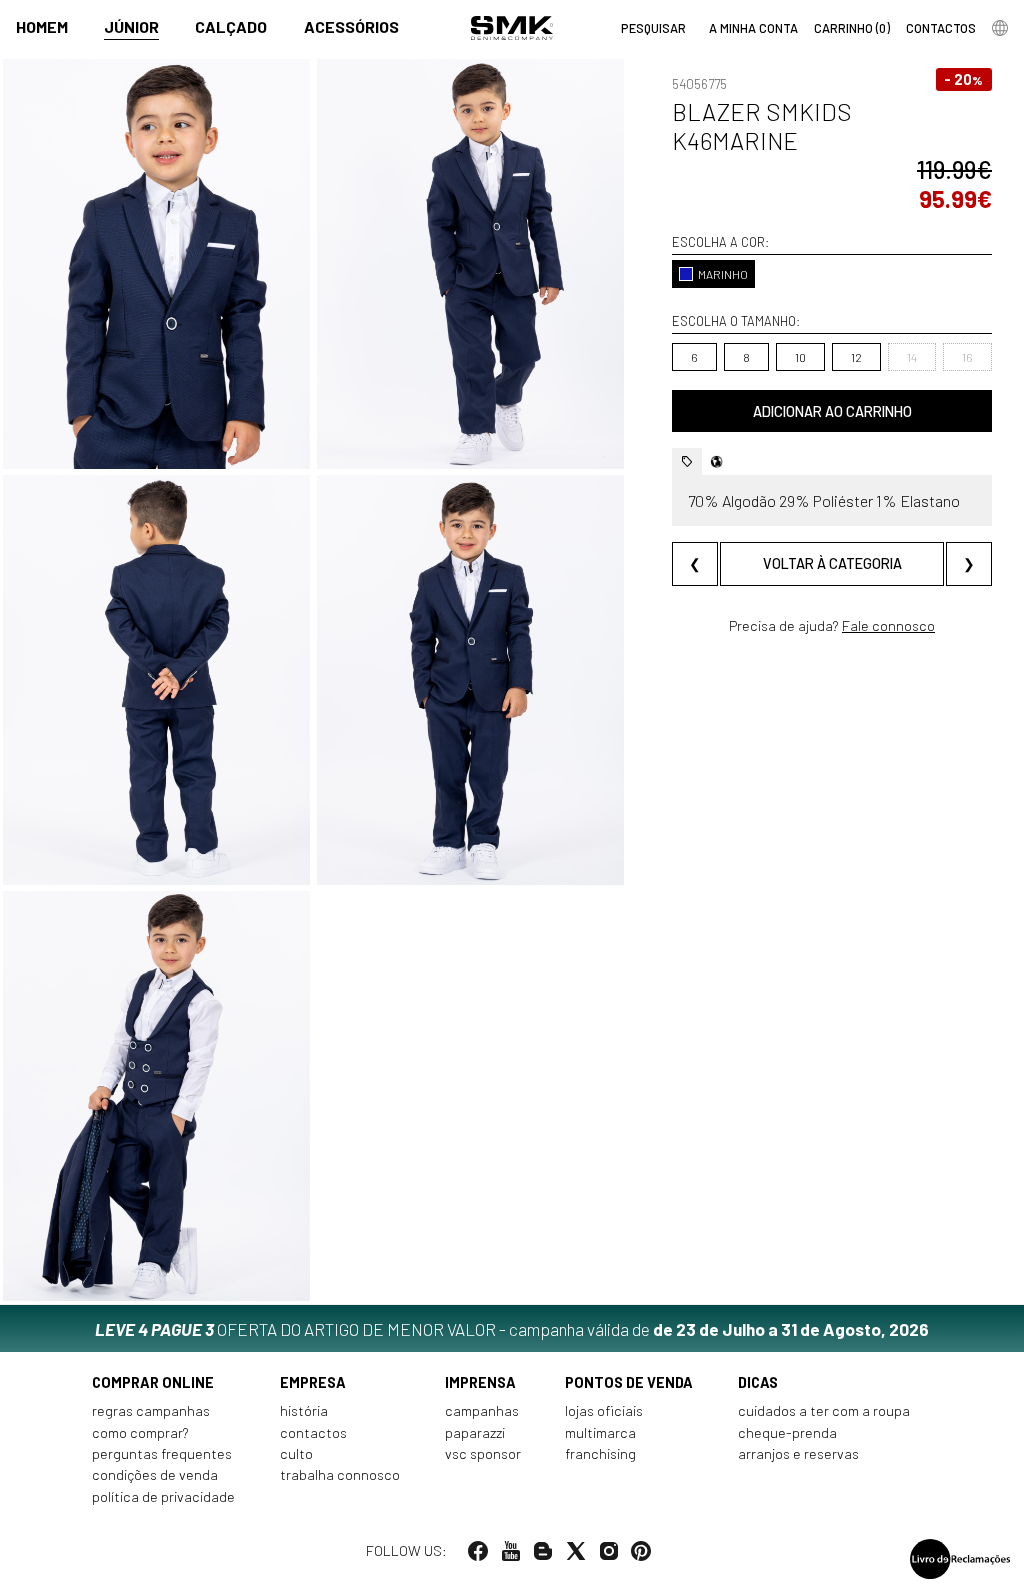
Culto (296, 1453)
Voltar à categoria (832, 563)
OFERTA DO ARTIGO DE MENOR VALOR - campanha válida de (512, 1329)
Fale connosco (888, 625)
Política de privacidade (163, 1496)
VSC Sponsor (483, 1453)
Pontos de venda (629, 1382)
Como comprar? (140, 1432)
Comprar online (153, 1382)
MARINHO (723, 274)
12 (856, 357)
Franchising (600, 1453)
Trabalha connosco (340, 1474)
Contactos (313, 1432)
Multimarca (600, 1432)
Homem (42, 26)
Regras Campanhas (151, 1410)
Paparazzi (475, 1432)
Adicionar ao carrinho (832, 411)
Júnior (131, 26)
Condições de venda (155, 1474)
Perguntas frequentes (162, 1453)
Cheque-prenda (787, 1432)
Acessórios (351, 26)
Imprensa (480, 1382)
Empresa (313, 1382)
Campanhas (482, 1410)
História (304, 1410)
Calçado (231, 26)
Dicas (758, 1382)
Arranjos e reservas (798, 1453)
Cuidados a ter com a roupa (824, 1410)
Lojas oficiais (604, 1410)
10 (800, 357)
